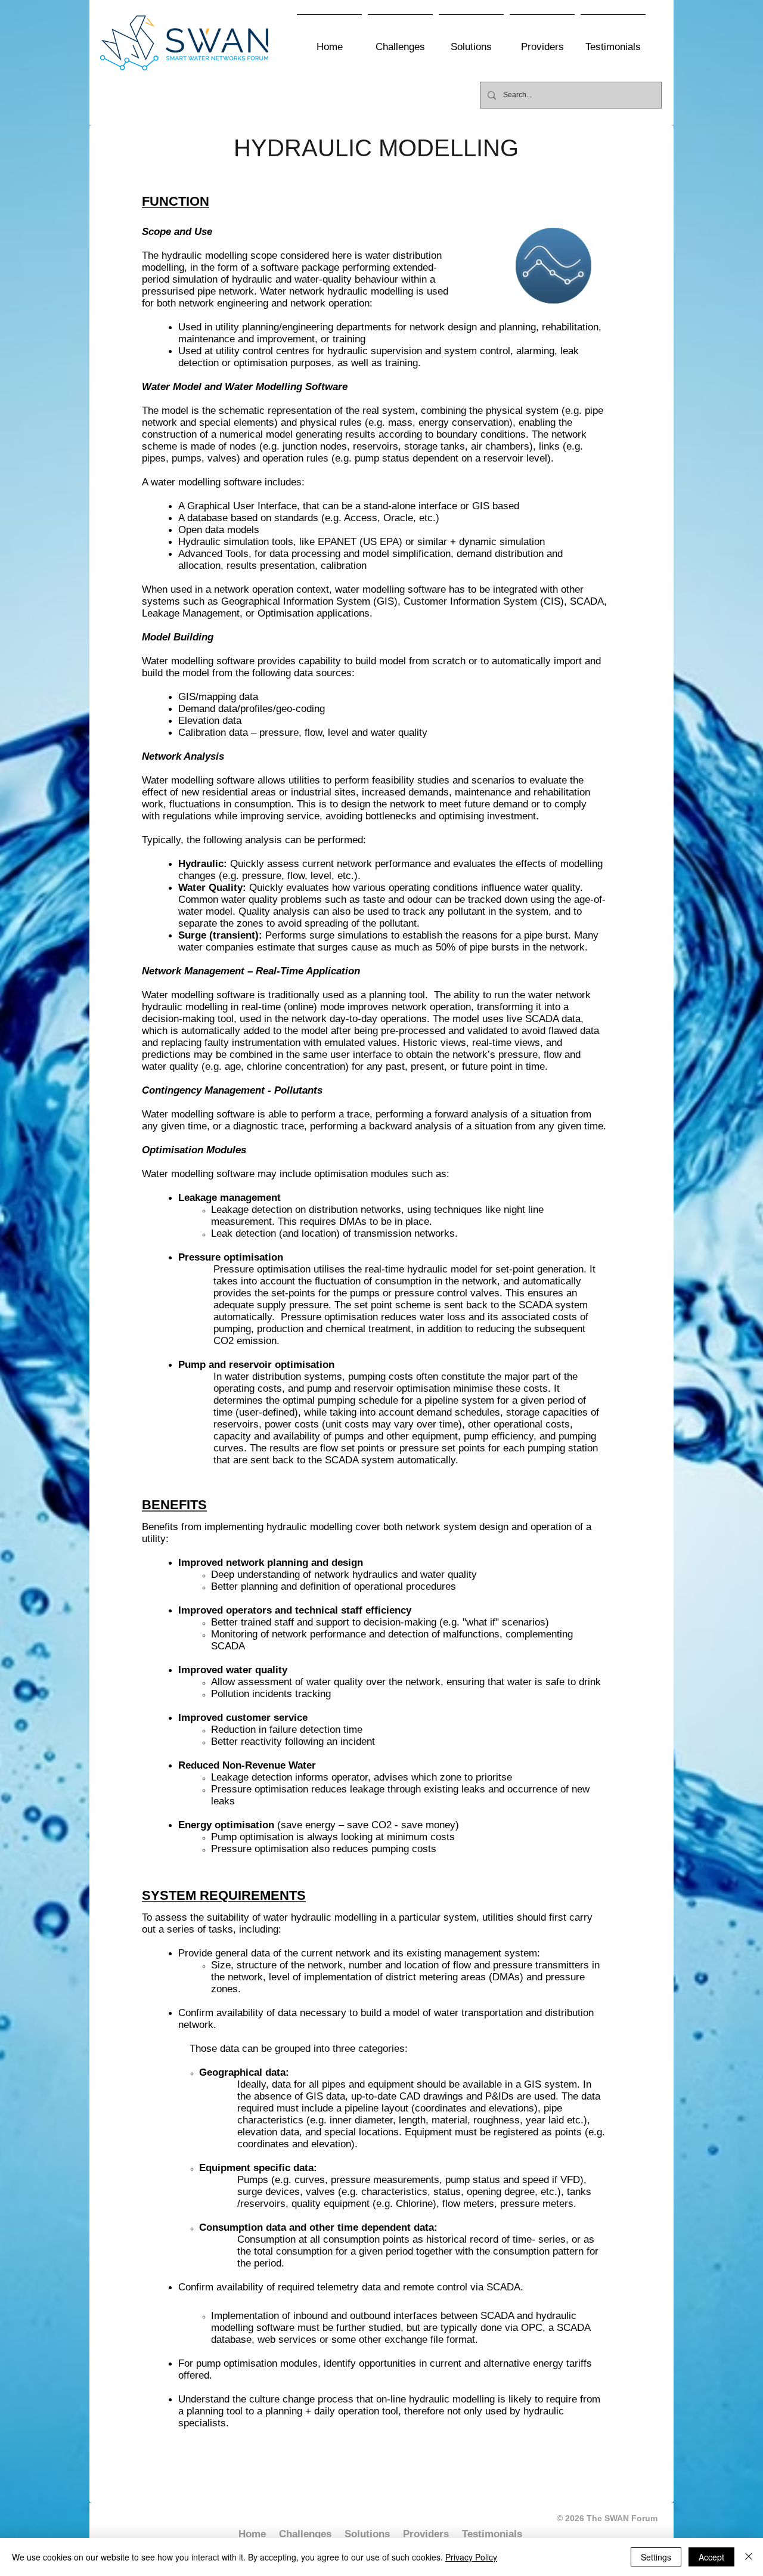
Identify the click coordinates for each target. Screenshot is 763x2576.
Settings (656, 2557)
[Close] (749, 2557)
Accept (711, 2557)
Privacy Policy (471, 2557)
